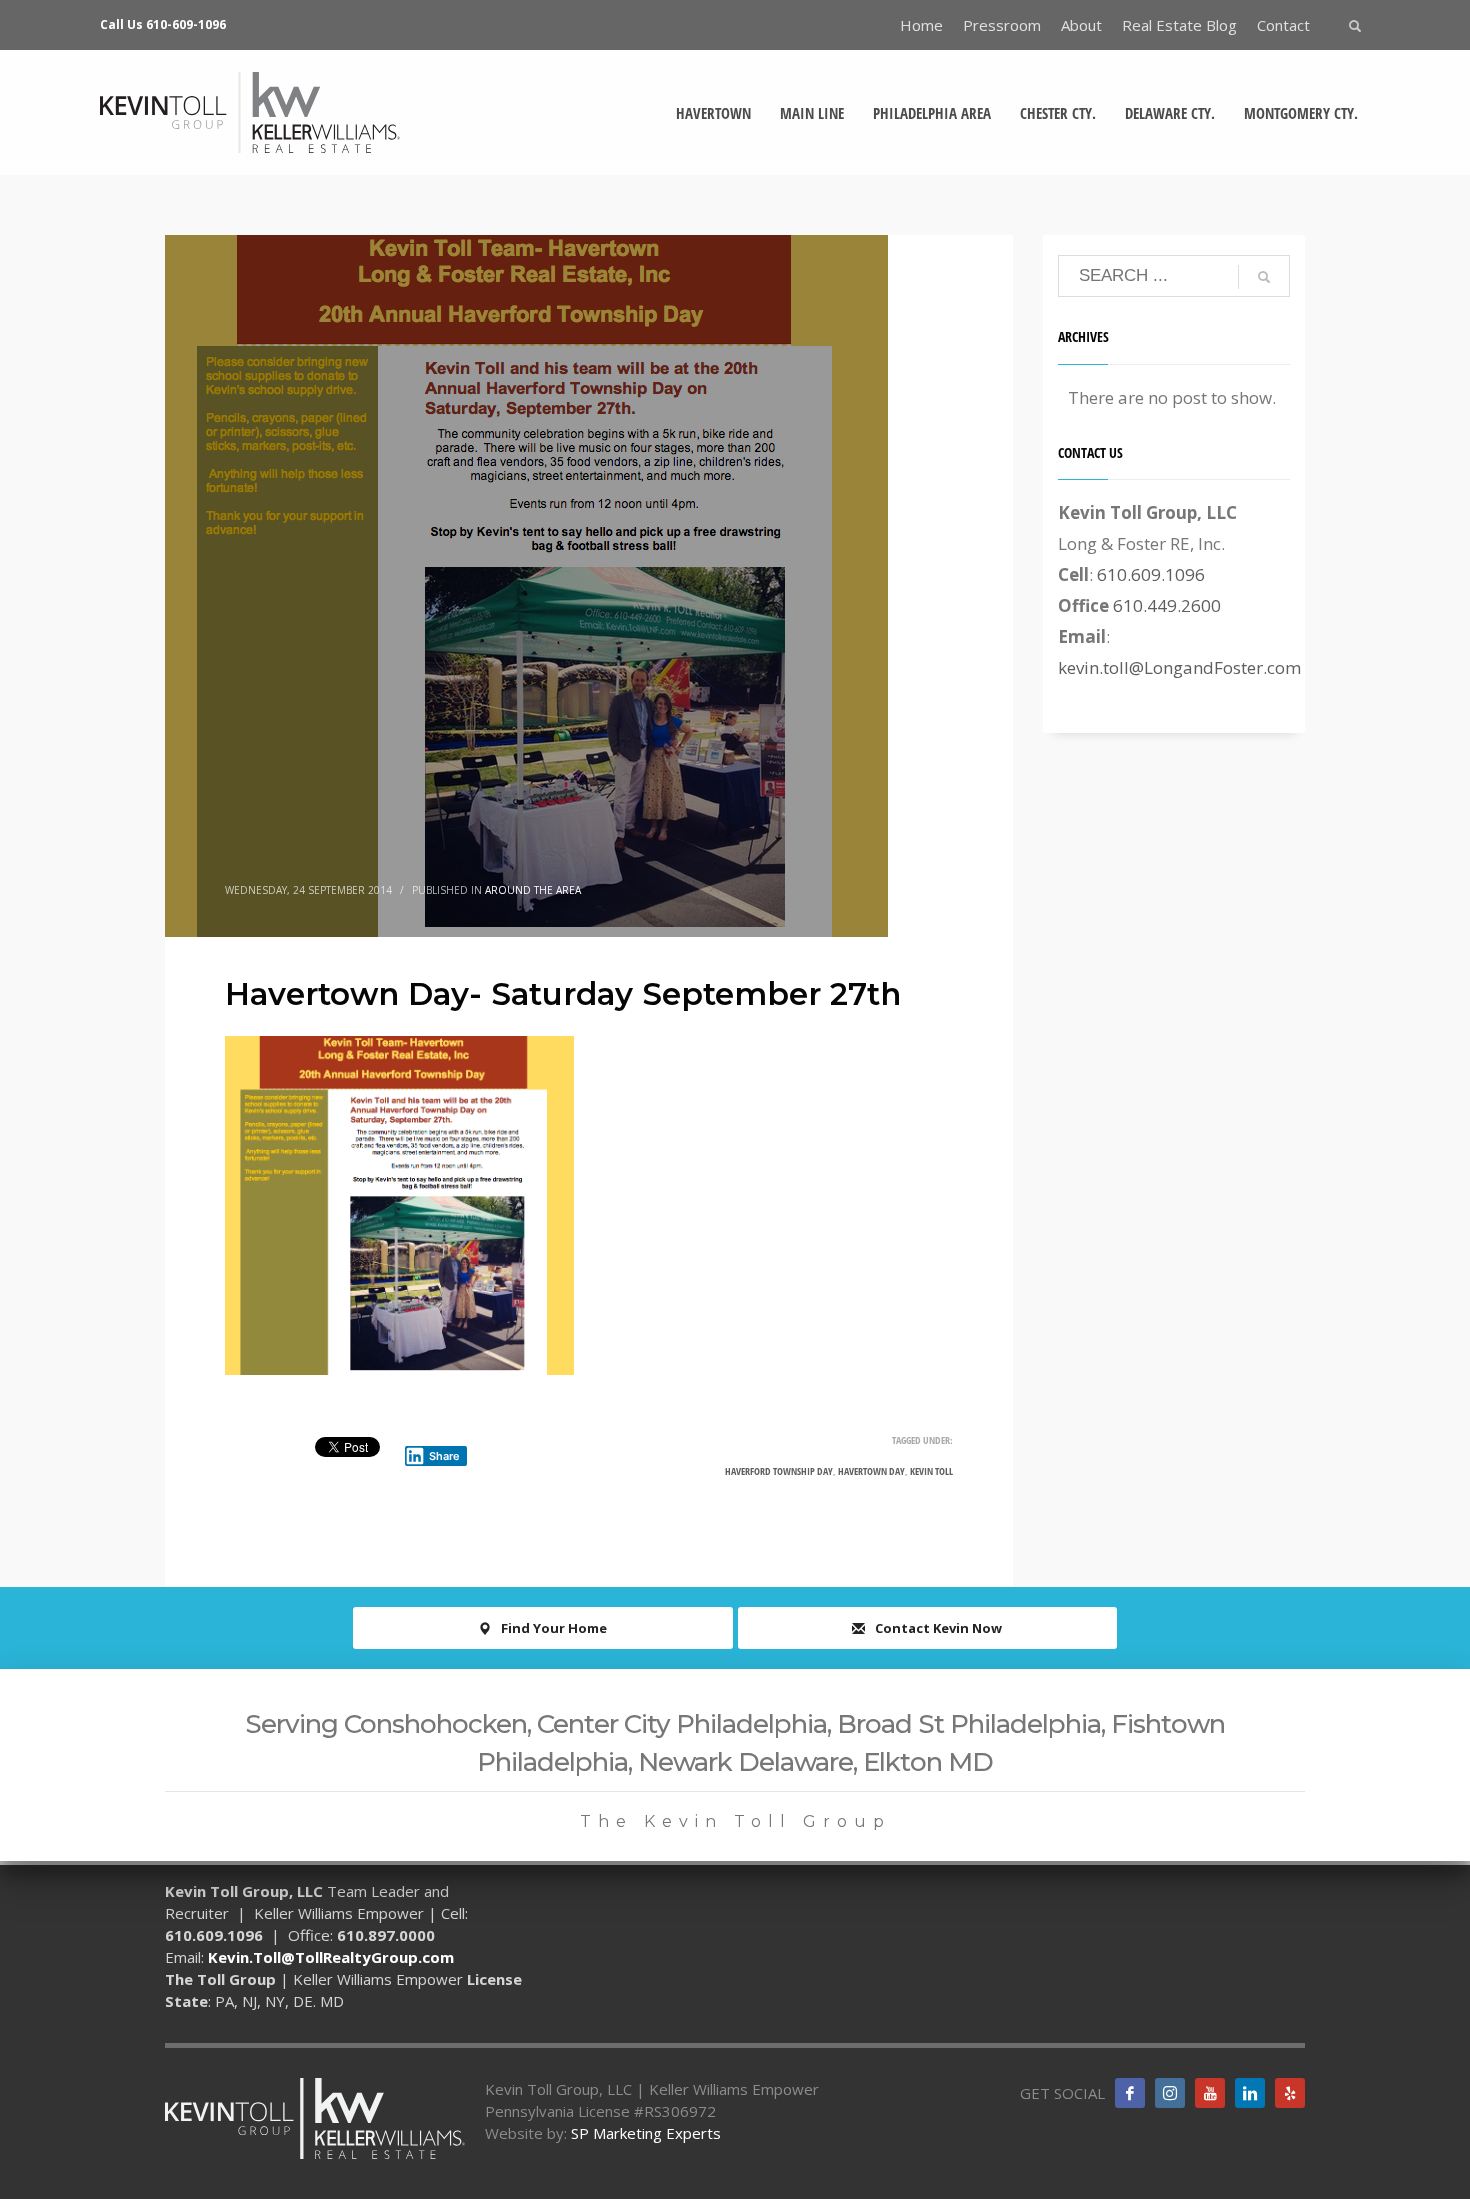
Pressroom (1002, 25)
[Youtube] (1210, 2093)
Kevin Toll (931, 1471)
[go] (1264, 277)
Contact (1283, 25)
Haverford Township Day (779, 1471)
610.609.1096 (1151, 574)
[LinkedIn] (1250, 2093)
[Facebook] (1130, 2093)
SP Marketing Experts (646, 2133)
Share (444, 1456)
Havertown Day (871, 1471)
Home (921, 25)
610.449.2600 (1167, 605)
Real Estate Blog (1179, 25)
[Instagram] (1170, 2093)
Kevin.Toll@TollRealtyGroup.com (331, 1957)
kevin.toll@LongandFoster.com (1179, 667)
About (1081, 25)
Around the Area (533, 890)
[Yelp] (1290, 2093)
